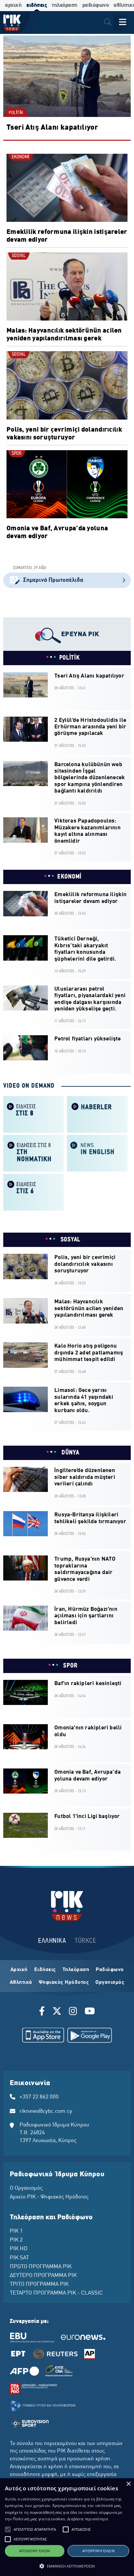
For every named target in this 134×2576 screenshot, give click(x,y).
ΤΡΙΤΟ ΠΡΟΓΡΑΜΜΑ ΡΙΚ (39, 2284)
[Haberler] (97, 1114)
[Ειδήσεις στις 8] (33, 1114)
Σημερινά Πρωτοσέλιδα (53, 580)
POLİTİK (16, 113)
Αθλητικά (21, 1982)
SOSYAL (19, 256)
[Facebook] (43, 2012)
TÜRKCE (85, 1941)
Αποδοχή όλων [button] (35, 2551)
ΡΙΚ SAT (19, 2258)
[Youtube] (90, 2012)
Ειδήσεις (45, 1970)
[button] (8, 2529)
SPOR (17, 454)
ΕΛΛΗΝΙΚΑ (52, 1941)
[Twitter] (57, 2012)
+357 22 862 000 (39, 2097)
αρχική (13, 5)
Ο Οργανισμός (26, 2188)
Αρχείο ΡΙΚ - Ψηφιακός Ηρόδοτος (49, 2197)
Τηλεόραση (76, 1970)
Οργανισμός (110, 1982)
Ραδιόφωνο (110, 1970)
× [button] (128, 2484)
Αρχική (19, 1970)
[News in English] (97, 1153)
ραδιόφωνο (96, 5)
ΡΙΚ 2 (16, 2240)
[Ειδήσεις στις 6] (33, 1192)
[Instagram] (73, 2012)
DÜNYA (69, 1453)
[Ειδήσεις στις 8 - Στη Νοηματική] (33, 1153)
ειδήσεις (37, 5)
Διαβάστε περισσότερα (88, 2519)
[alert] (67, 2527)
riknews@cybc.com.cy (46, 2111)
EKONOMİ (20, 157)
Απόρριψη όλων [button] (98, 2551)
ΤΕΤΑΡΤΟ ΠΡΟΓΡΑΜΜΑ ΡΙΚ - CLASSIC (56, 2293)
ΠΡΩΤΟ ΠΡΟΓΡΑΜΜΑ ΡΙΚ (41, 2267)
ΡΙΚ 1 (16, 2231)
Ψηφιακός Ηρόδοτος (64, 1982)
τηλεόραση (65, 5)
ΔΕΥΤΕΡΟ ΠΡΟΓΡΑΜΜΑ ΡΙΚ (43, 2276)
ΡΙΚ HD (19, 2249)
